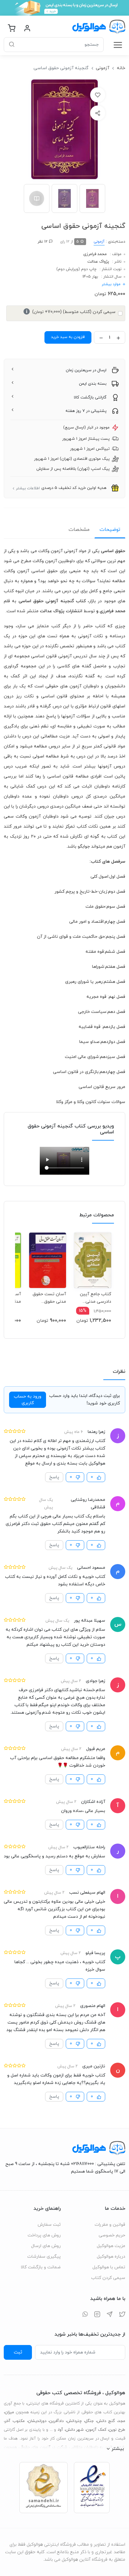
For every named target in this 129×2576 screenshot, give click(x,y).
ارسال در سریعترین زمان (86, 370)
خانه (121, 68)
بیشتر (118, 2449)
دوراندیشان (37, 2421)
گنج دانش (106, 2421)
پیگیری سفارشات (44, 2257)
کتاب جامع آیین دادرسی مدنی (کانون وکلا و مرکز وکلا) (95, 1298)
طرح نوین (117, 2430)
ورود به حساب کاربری (28, 1400)
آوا (61, 2430)
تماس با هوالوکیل (109, 2267)
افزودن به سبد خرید (68, 337)
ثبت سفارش (49, 2225)
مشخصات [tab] (79, 530)
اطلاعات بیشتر (28, 488)
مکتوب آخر (15, 2421)
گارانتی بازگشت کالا (90, 398)
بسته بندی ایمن (93, 384)
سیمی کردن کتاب (108, 2278)
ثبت (18, 2352)
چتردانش (74, 2421)
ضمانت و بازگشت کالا (41, 2267)
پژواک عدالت (98, 262)
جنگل (89, 2421)
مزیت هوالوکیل (111, 2246)
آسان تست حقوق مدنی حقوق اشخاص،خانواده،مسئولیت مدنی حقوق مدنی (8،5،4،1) (48, 1298)
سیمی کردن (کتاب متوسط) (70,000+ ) (71, 312)
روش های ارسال (46, 2246)
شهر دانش (75, 2430)
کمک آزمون (96, 2430)
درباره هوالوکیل (111, 2257)
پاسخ (54, 1477)
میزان (9, 2412)
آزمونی (103, 68)
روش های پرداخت (44, 2235)
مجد (122, 2421)
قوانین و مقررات (110, 2225)
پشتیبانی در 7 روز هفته (86, 411)
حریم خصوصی (112, 2235)
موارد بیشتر (111, 284)
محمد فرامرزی (95, 254)
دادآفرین (56, 2421)
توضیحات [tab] (110, 530)
